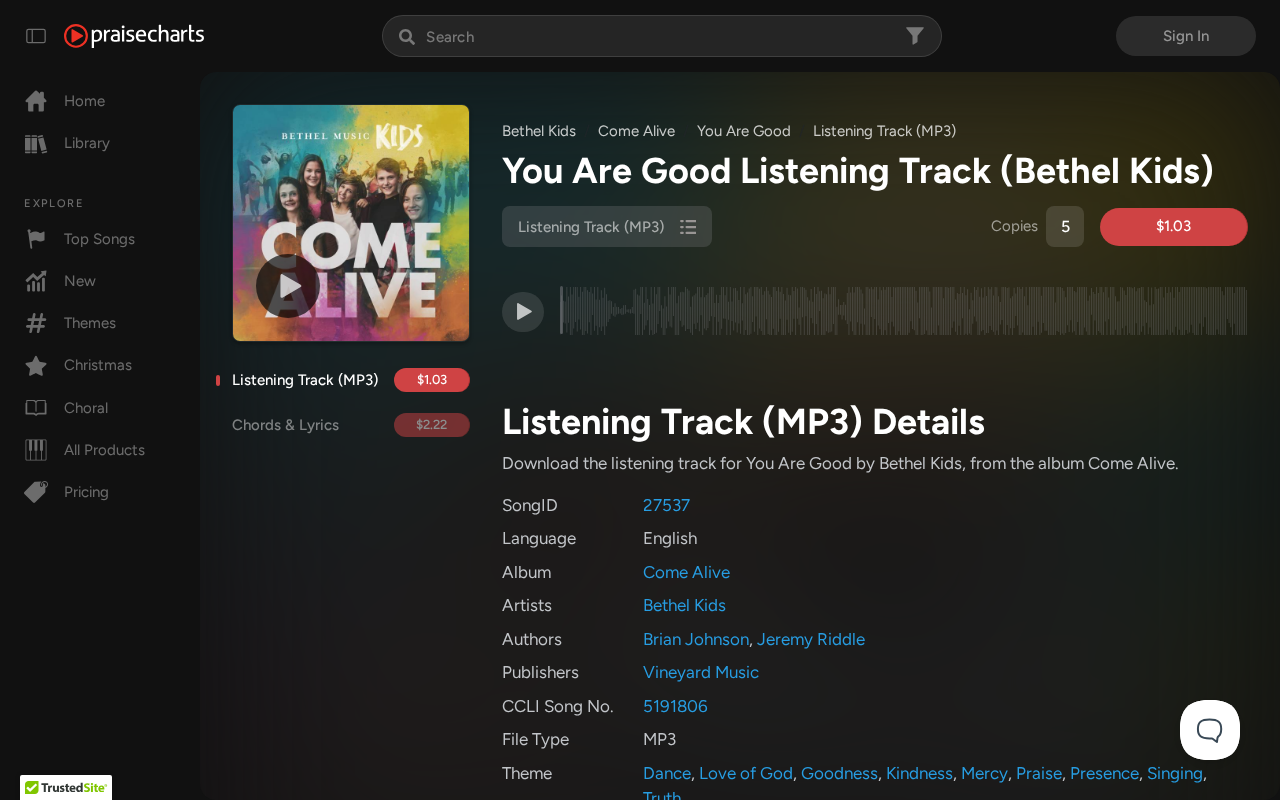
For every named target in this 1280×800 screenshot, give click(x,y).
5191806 (675, 706)
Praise (1039, 773)
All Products (104, 450)
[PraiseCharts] (134, 36)
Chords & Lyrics (285, 425)
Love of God (746, 773)
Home (84, 101)
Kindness (919, 773)
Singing (1175, 773)
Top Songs (99, 239)
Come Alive (636, 131)
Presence (1104, 773)
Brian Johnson (696, 639)
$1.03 (432, 379)
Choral (86, 408)
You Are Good (744, 131)
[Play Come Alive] (288, 286)
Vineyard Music (701, 672)
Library (87, 143)
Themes (90, 323)
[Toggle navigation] (36, 36)
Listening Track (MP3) (305, 380)
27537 (666, 505)
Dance (667, 773)
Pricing (86, 492)
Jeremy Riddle (811, 639)
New (80, 281)
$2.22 (431, 424)
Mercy (984, 773)
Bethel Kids (539, 131)
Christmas (98, 365)
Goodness (839, 773)
